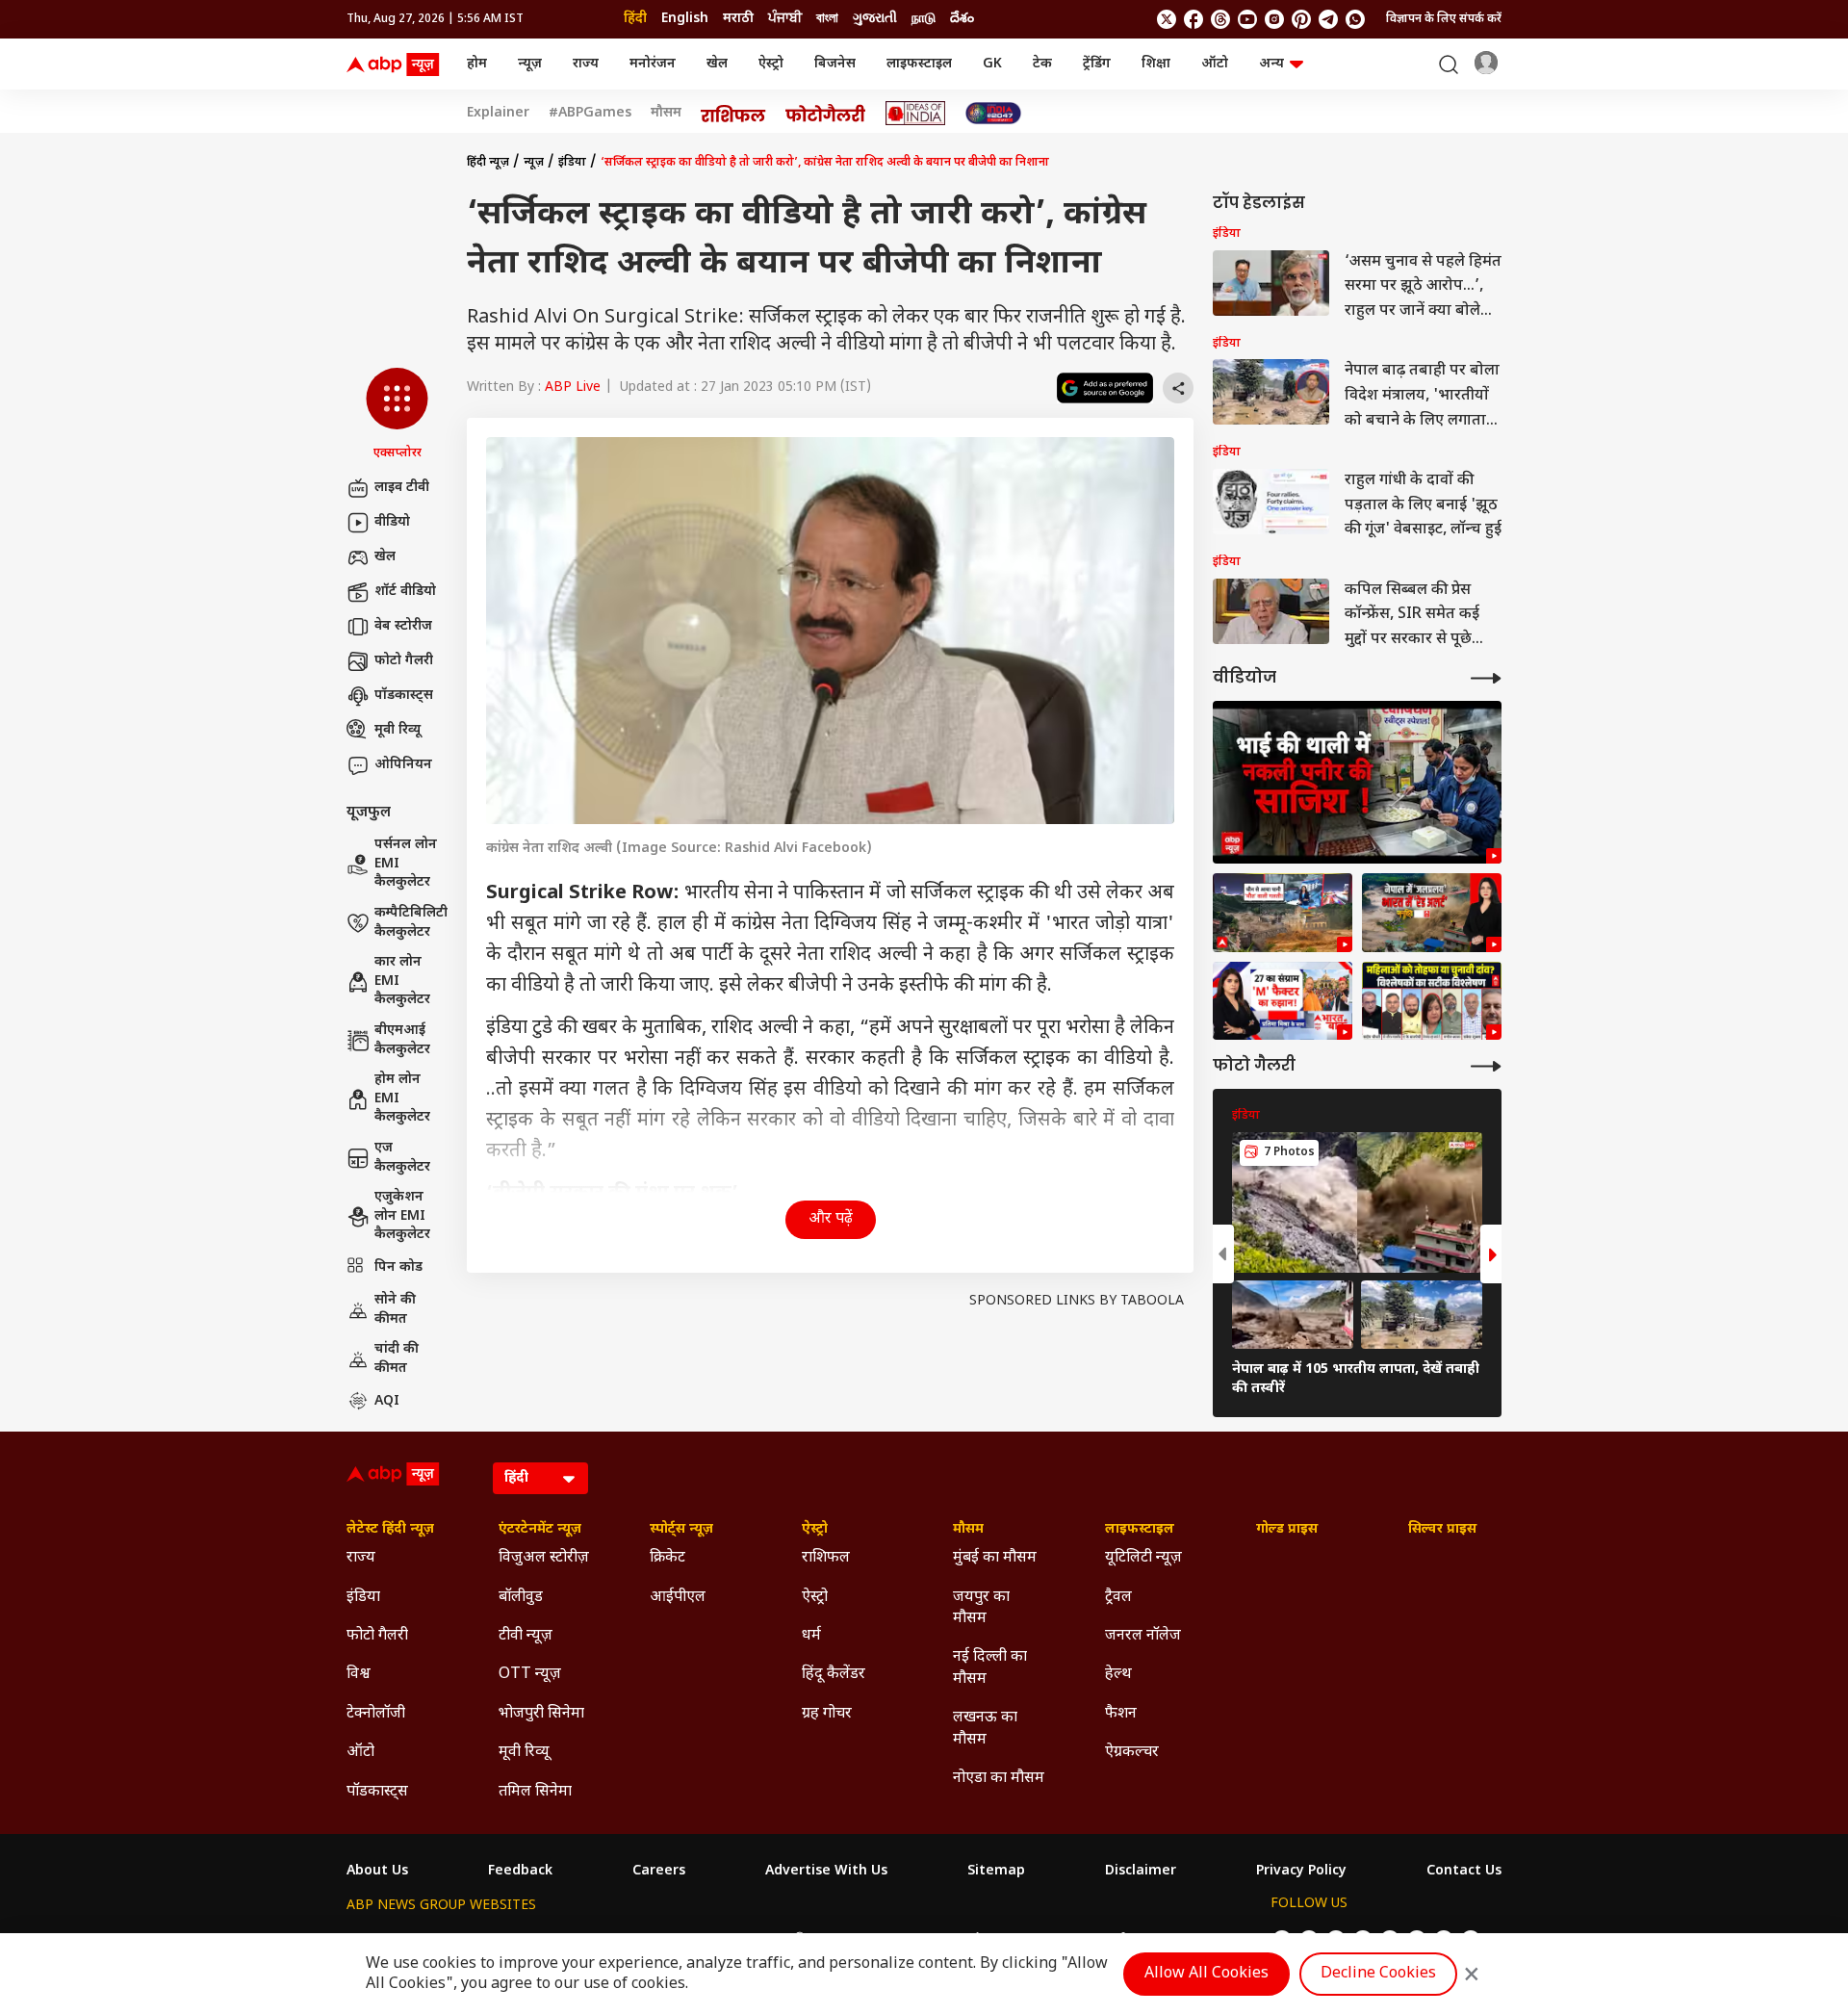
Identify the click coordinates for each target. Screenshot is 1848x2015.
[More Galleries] (1486, 1066)
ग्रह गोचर (827, 1714)
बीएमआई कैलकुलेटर (402, 1040)
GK (992, 64)
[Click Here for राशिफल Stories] (733, 114)
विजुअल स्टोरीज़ (544, 1558)
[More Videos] (1486, 678)
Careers (659, 1872)
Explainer (498, 114)
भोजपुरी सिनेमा (541, 1714)
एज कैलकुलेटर (402, 1158)
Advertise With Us (826, 1872)
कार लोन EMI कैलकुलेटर (402, 981)
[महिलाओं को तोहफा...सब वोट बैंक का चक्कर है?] (1283, 1001)
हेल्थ (1118, 1675)
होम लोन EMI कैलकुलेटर (402, 1098)
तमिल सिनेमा (535, 1792)
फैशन (1121, 1714)
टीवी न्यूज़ (526, 1636)
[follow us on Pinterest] (1301, 19)
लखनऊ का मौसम (985, 1729)
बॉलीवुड (521, 1598)
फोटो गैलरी (404, 661)
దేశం (962, 19)
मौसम (666, 114)
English (685, 19)
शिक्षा (1156, 64)
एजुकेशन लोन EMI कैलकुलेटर (402, 1216)
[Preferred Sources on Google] (1105, 388)
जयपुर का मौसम (981, 1608)
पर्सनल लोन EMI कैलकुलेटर (406, 864)
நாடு (924, 19)
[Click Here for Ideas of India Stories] (916, 113)
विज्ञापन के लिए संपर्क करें (1444, 19)
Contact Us (1464, 1872)
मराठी (738, 19)
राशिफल (826, 1558)
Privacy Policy (1301, 1872)
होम (477, 64)
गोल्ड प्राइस (1287, 1530)
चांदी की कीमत (397, 1359)
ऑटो (1215, 64)
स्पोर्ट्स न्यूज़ (681, 1530)
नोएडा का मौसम (999, 1779)
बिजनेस (835, 64)
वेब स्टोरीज (403, 626)
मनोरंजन (653, 64)
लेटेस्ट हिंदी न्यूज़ (390, 1530)
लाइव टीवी (402, 488)
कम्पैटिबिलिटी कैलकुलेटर (411, 923)
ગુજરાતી (875, 19)
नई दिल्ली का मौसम (990, 1668)
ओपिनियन (403, 765)
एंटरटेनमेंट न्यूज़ (540, 1530)
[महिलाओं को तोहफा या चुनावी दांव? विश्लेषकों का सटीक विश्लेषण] (1432, 1001)
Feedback (520, 1872)
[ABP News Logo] (397, 65)
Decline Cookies (1378, 1974)
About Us (377, 1872)
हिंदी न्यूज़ (488, 163)
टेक (1042, 64)
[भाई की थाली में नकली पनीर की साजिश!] (1357, 782)
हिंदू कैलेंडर (834, 1675)
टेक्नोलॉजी (376, 1714)
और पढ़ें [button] (831, 1219)
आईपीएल (678, 1598)
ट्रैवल (1118, 1598)
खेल (717, 64)
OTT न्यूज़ (530, 1675)
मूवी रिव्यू (398, 730)
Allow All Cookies (1206, 1974)
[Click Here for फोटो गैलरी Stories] (826, 113)
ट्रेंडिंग (1097, 64)
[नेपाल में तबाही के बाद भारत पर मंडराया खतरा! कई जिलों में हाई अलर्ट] (1432, 913)
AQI (387, 1401)
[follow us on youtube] (1247, 19)
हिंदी (635, 19)
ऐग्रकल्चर (1132, 1753)
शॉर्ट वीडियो (405, 592)
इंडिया (572, 163)
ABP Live (573, 387)
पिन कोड (398, 1267)
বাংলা (827, 19)
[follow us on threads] (1220, 19)
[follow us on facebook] (1193, 19)
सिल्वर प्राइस (1442, 1530)
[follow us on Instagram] (1274, 19)
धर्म (811, 1636)
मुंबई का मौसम (995, 1558)
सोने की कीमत (395, 1310)
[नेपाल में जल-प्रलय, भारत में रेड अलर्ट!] (1283, 913)
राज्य (586, 64)
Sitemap (996, 1872)
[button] (397, 415)
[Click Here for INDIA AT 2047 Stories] (993, 113)
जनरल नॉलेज (1143, 1636)
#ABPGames (590, 114)
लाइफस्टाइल (919, 64)
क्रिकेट (667, 1558)
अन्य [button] (1271, 64)
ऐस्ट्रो (771, 64)
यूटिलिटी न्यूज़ (1143, 1558)
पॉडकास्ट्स (404, 696)
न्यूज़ (530, 64)
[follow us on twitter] (1167, 19)
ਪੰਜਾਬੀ (785, 19)
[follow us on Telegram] (1328, 19)
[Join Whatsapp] (1355, 19)
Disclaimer (1141, 1872)
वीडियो (392, 522)
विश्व (359, 1675)
